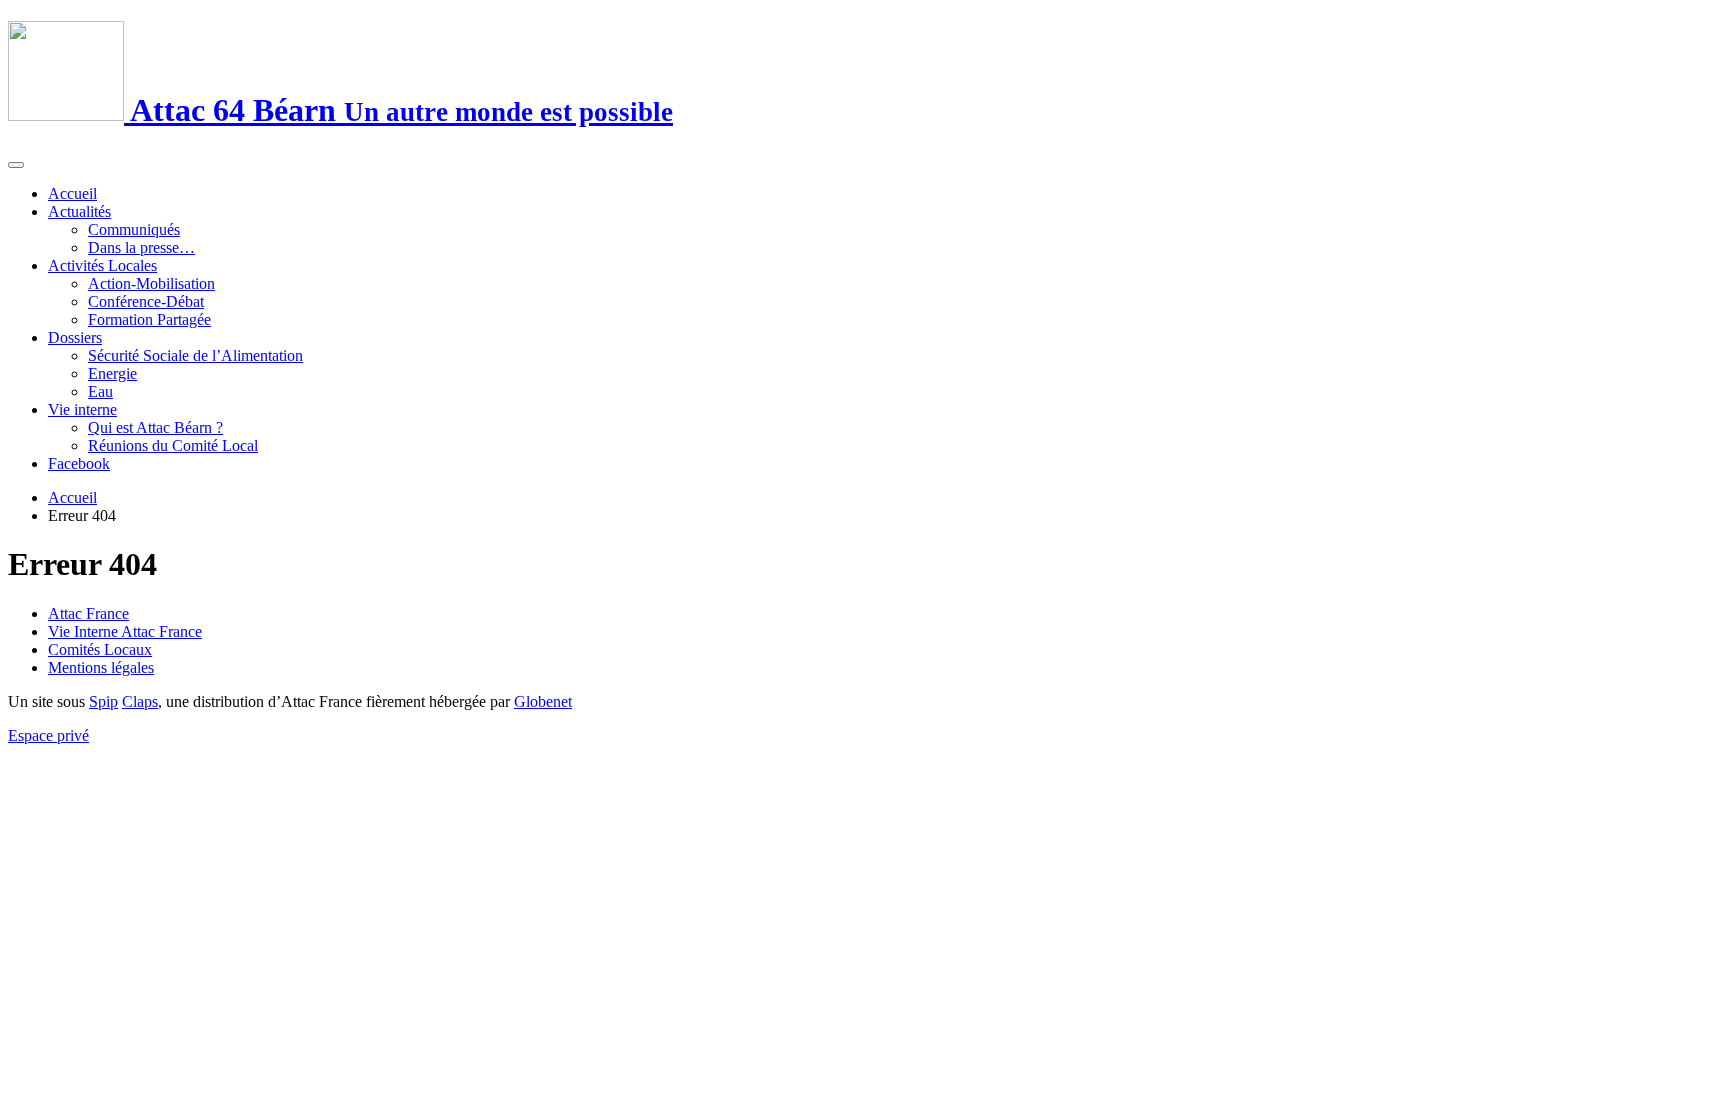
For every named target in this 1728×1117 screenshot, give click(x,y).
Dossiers (75, 337)
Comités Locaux (100, 649)
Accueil (72, 193)
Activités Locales (102, 265)
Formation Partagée (149, 319)
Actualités (79, 211)
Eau (100, 391)
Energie (112, 373)
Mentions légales (101, 667)
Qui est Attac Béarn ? (155, 427)
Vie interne (82, 409)
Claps (140, 701)
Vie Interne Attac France (125, 631)
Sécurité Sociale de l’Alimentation (195, 355)
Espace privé (48, 735)
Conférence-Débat (146, 301)
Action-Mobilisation (151, 283)
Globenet (543, 701)
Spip (103, 701)
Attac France (88, 613)
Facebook (79, 463)
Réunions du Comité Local (173, 445)
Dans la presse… (141, 247)
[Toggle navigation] (16, 165)
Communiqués (134, 229)
